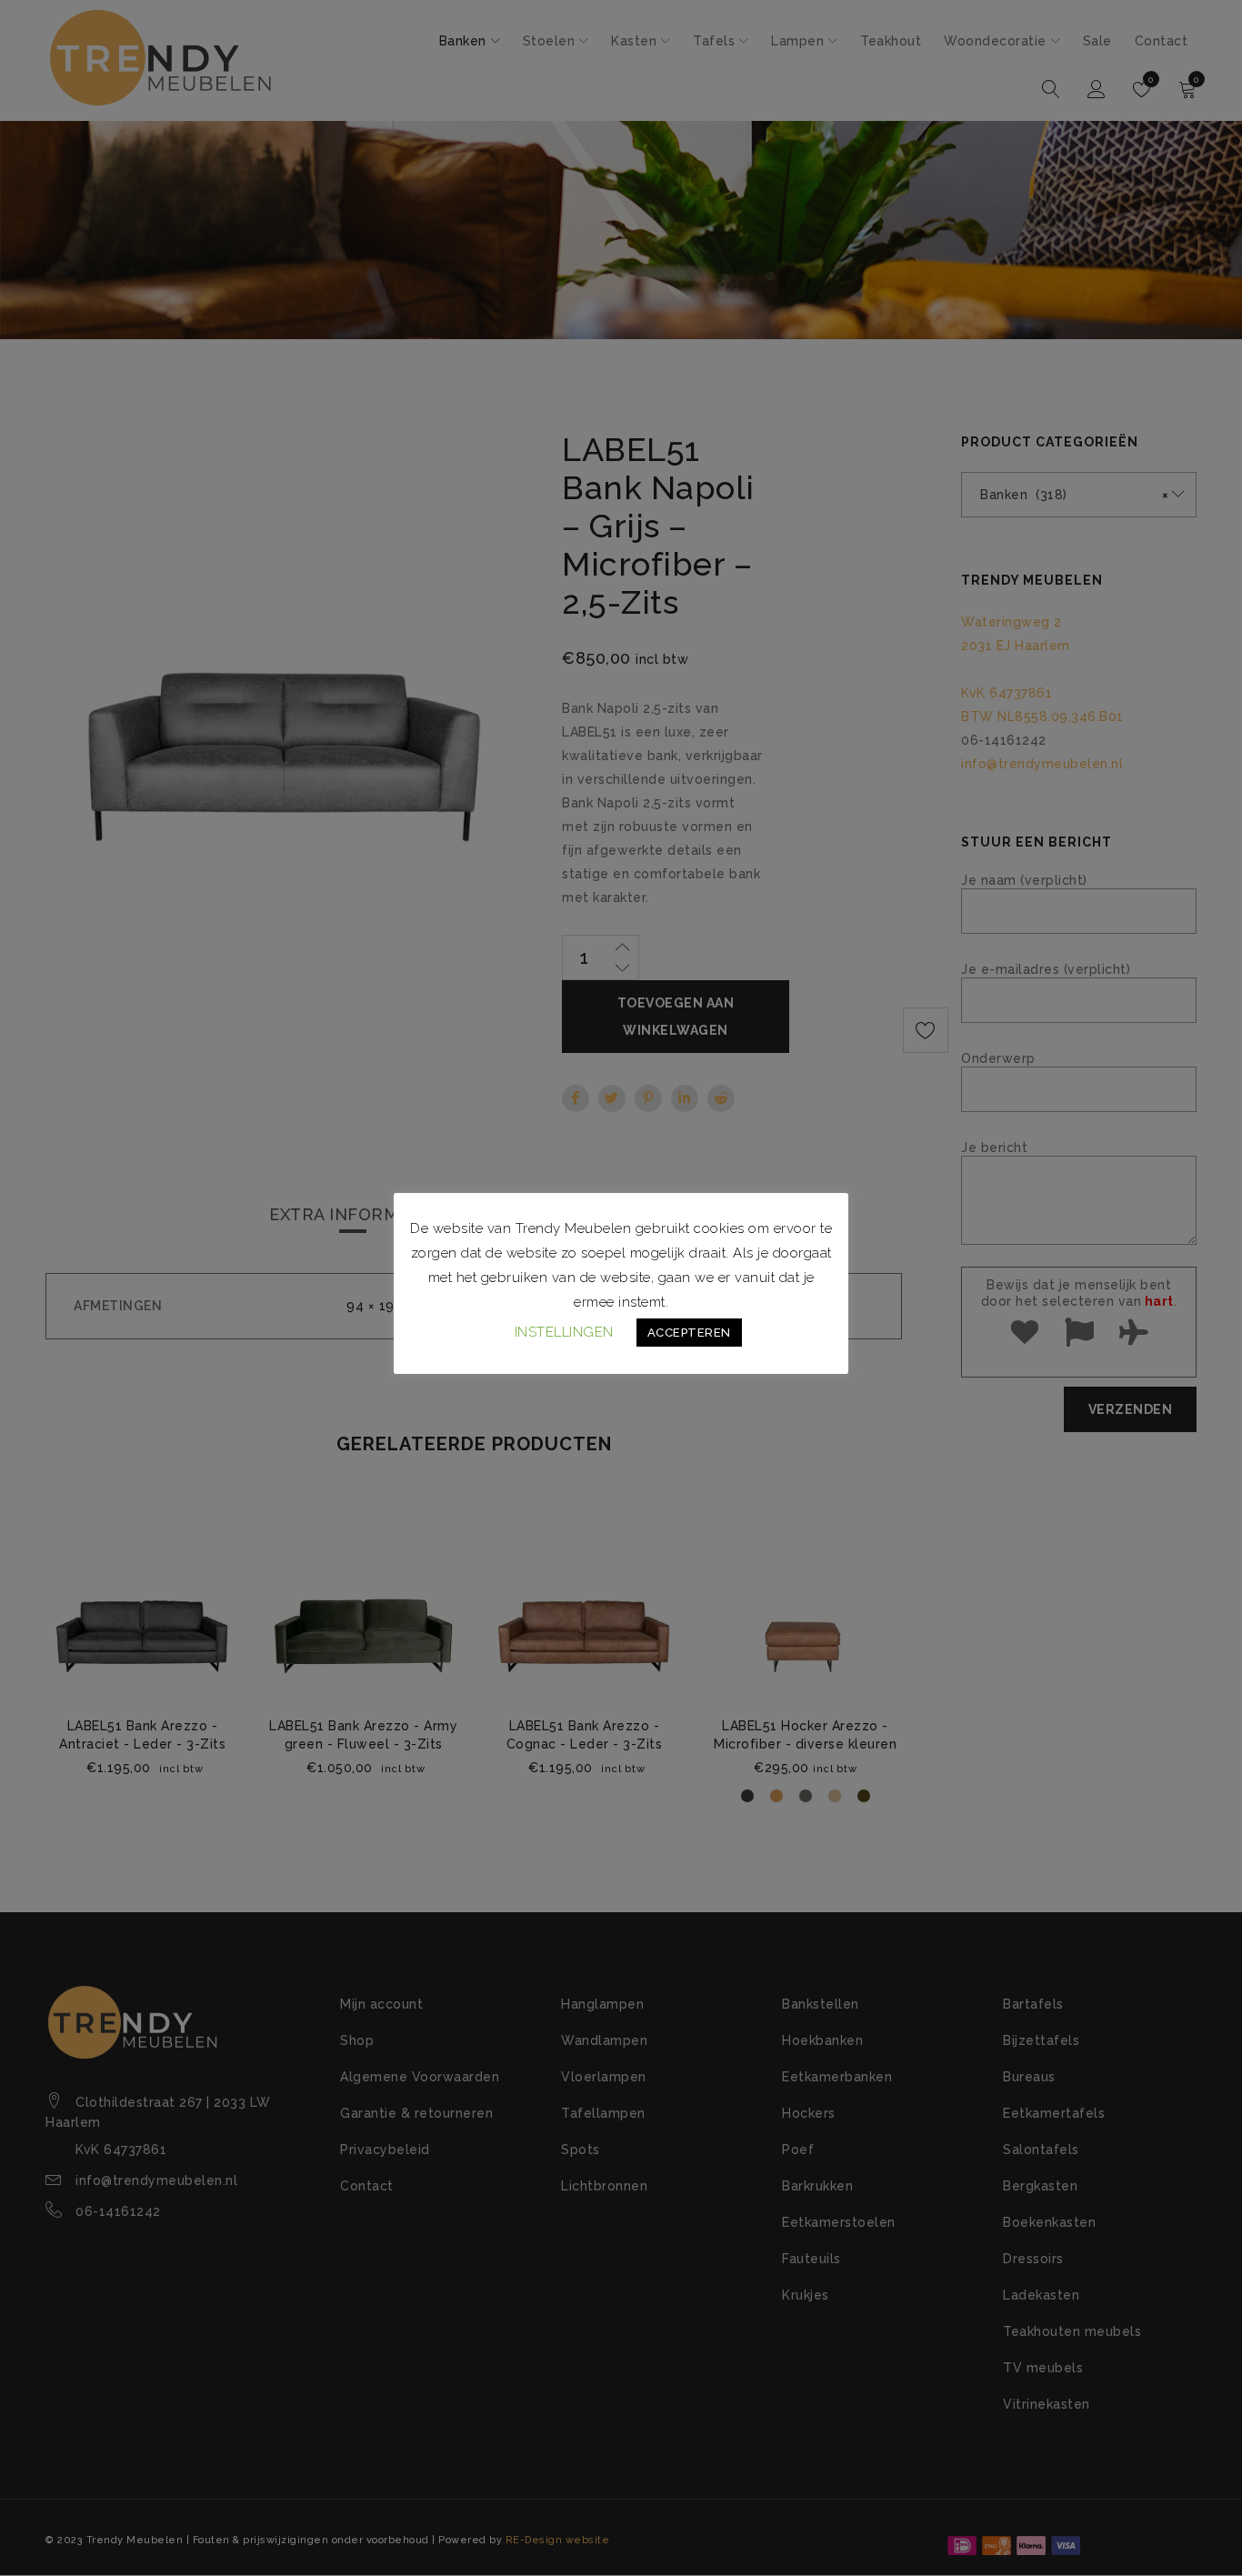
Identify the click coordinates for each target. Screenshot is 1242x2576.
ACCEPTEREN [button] (689, 1333)
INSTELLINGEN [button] (564, 1332)
